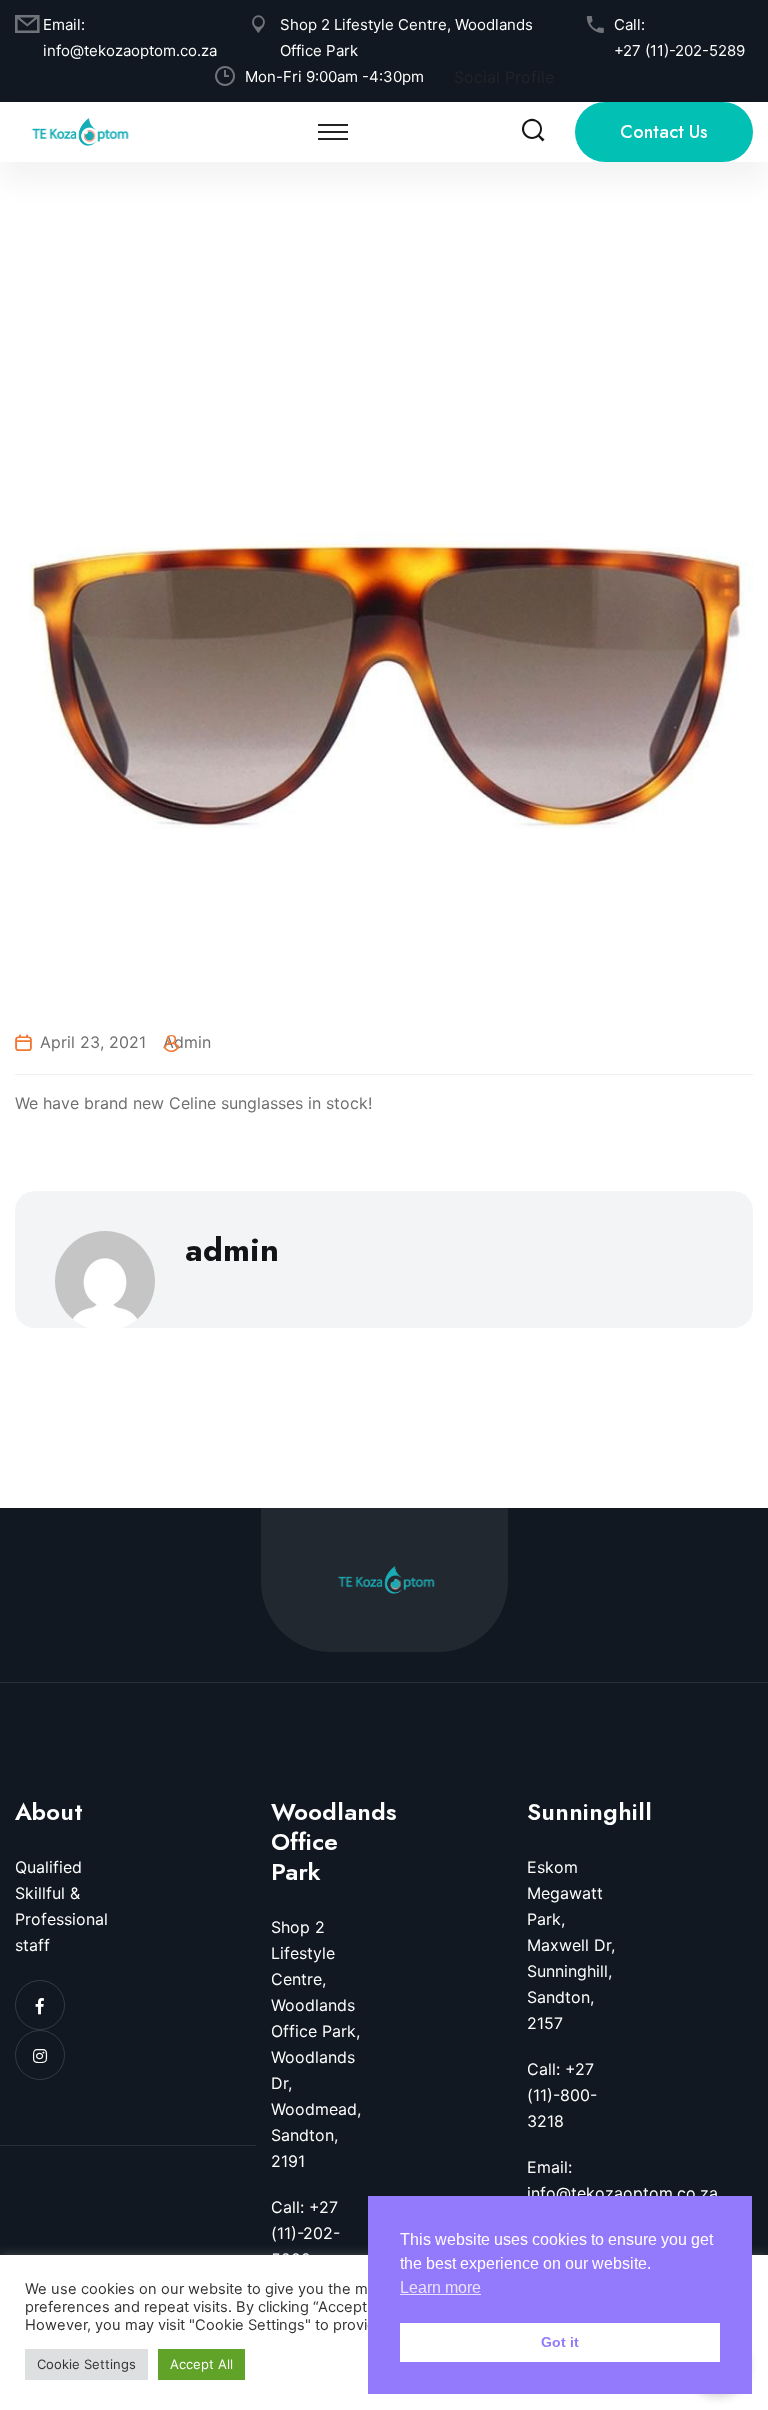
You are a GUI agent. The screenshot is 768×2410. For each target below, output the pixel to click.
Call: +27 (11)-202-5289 (305, 2233)
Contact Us (664, 132)
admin (187, 1042)
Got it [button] (560, 2342)
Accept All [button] (201, 2364)
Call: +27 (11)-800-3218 (562, 2095)
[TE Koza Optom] (80, 130)
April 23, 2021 (93, 1042)
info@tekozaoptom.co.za (130, 50)
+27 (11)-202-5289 (679, 50)
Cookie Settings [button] (86, 2364)
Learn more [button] (440, 2287)
